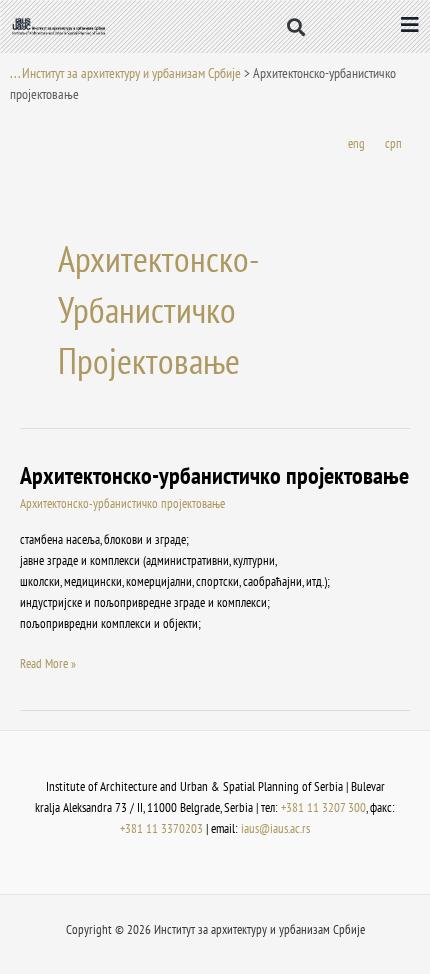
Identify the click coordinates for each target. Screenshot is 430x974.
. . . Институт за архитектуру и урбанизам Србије (125, 73)
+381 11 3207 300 (323, 807)
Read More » (48, 662)
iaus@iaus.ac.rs (275, 828)
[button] (296, 26)
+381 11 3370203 (161, 828)
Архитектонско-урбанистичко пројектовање (214, 475)
